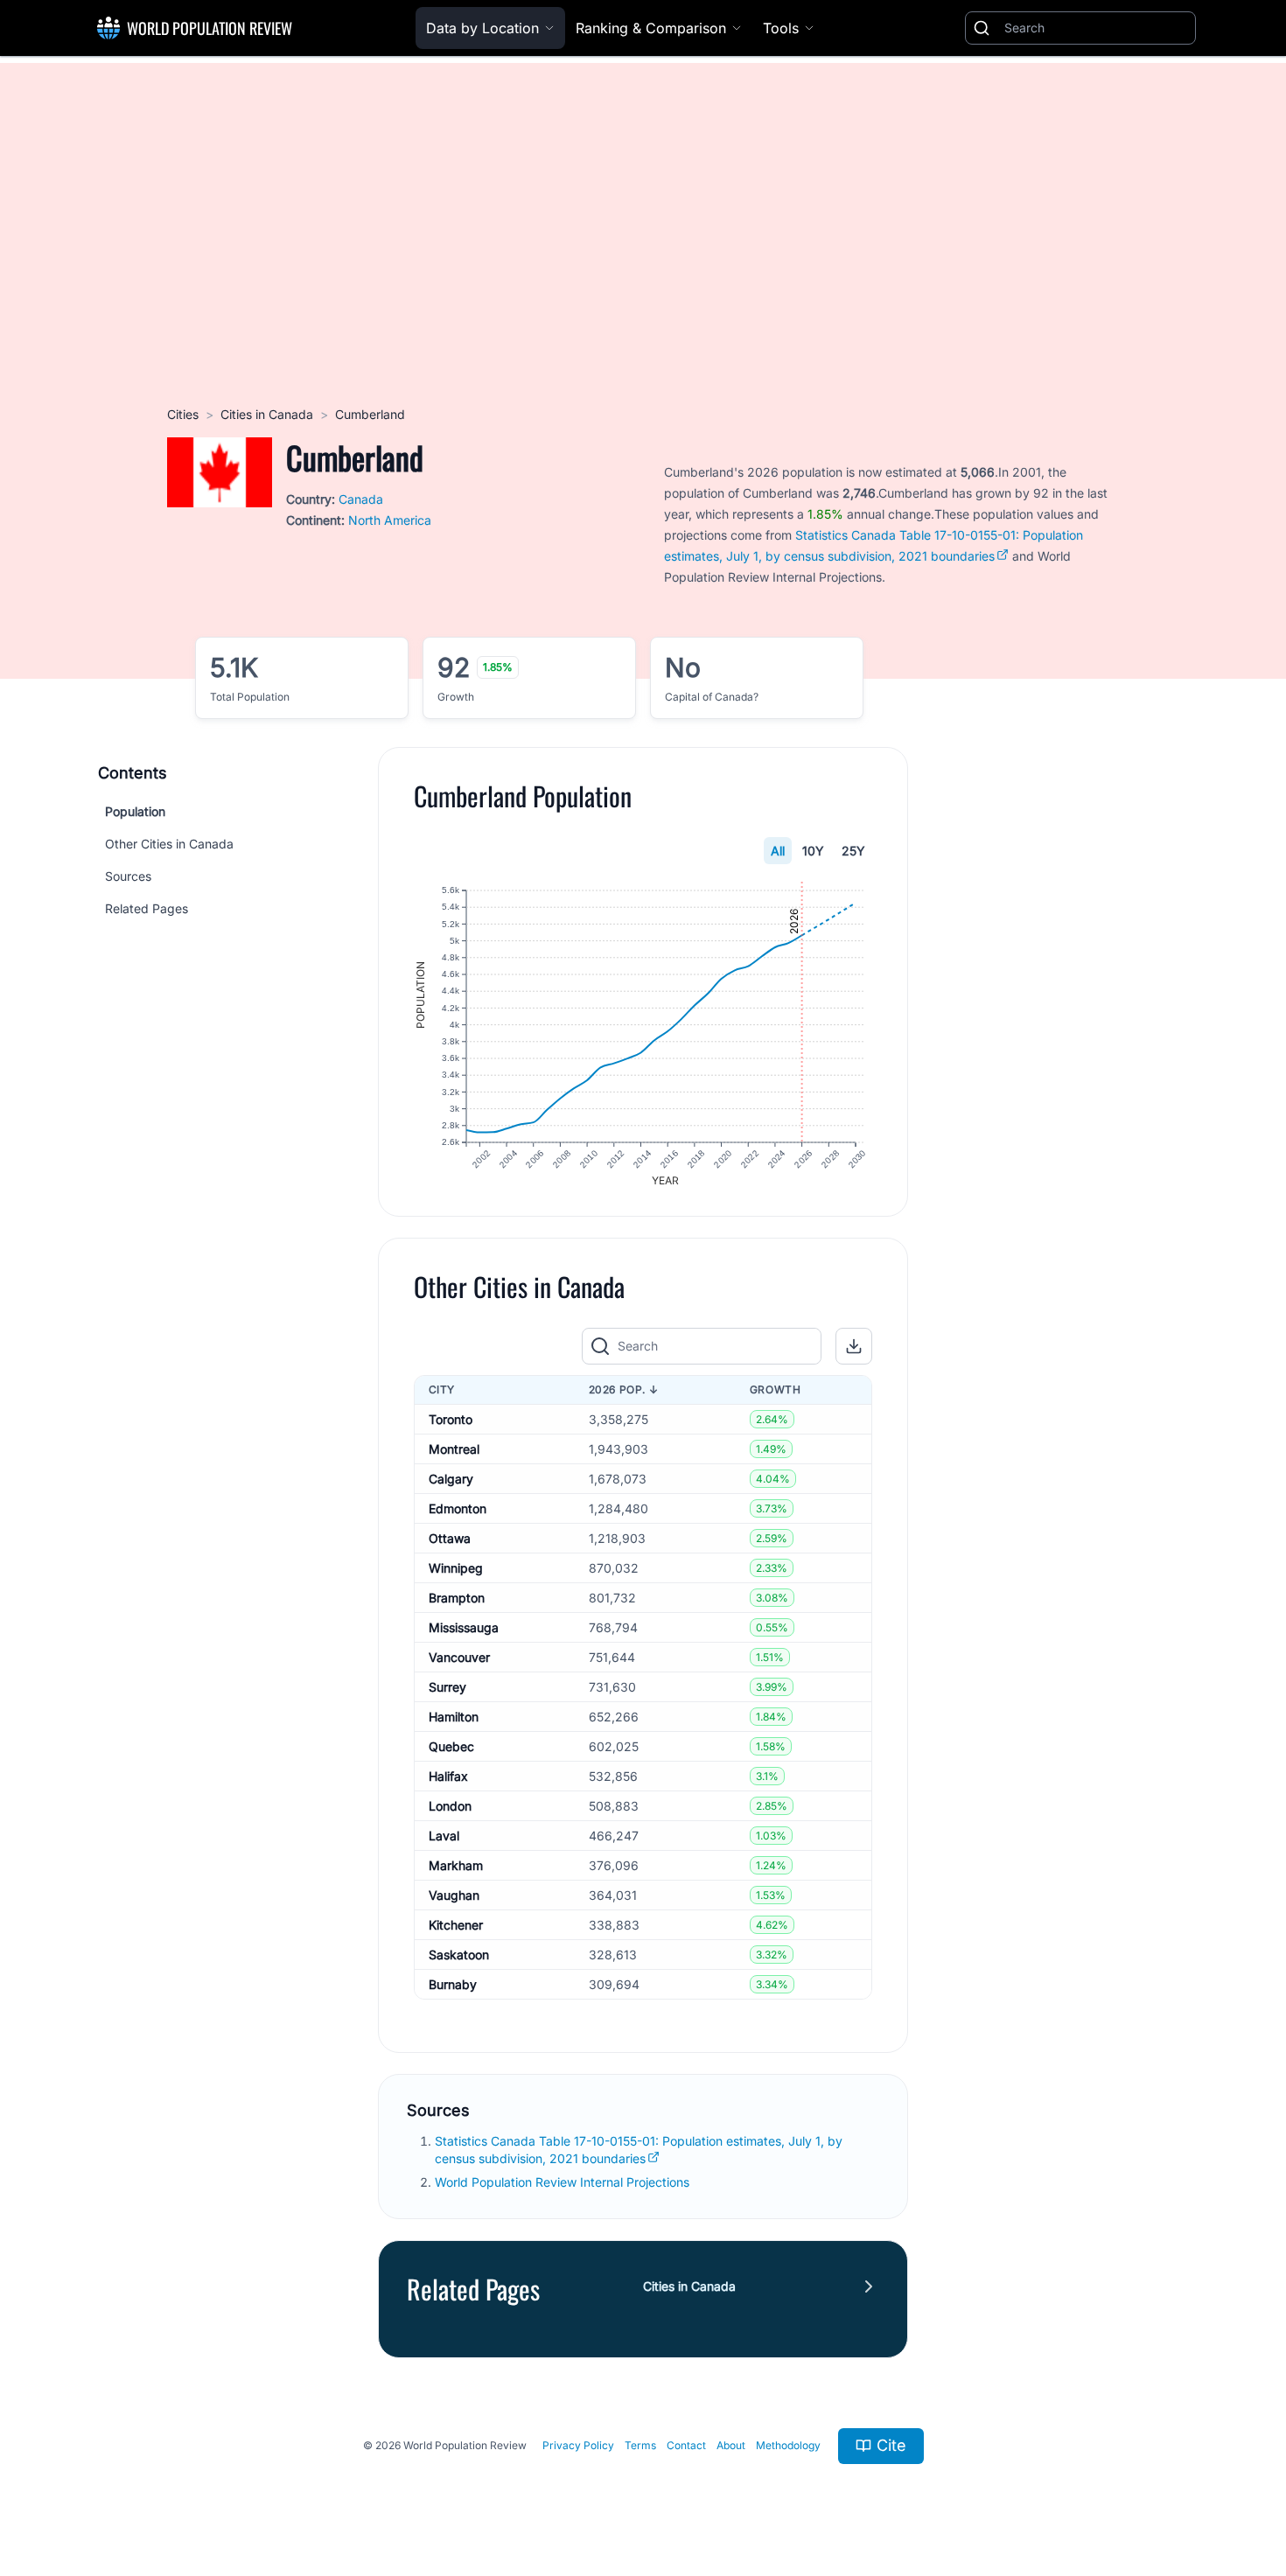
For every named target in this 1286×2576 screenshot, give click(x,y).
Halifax (448, 1776)
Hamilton (454, 1717)
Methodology (788, 2445)
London (450, 1806)
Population (135, 811)
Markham (456, 1865)
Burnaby (453, 1984)
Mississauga (464, 1627)
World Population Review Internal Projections (562, 2182)
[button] (854, 1346)
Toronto (451, 1419)
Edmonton (458, 1508)
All (778, 851)
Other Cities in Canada (169, 844)
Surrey (447, 1687)
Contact (686, 2445)
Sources (128, 876)
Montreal (454, 1449)
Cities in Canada (267, 414)
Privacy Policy (578, 2445)
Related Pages (147, 908)
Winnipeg (456, 1568)
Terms (640, 2445)
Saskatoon (459, 1955)
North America (390, 520)
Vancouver (459, 1657)
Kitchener (456, 1925)
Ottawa (450, 1538)
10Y (813, 851)
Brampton (457, 1598)
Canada (361, 499)
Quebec (451, 1746)
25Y (853, 851)
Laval (444, 1836)
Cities (183, 414)
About (731, 2445)
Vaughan (454, 1895)
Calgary (451, 1479)
